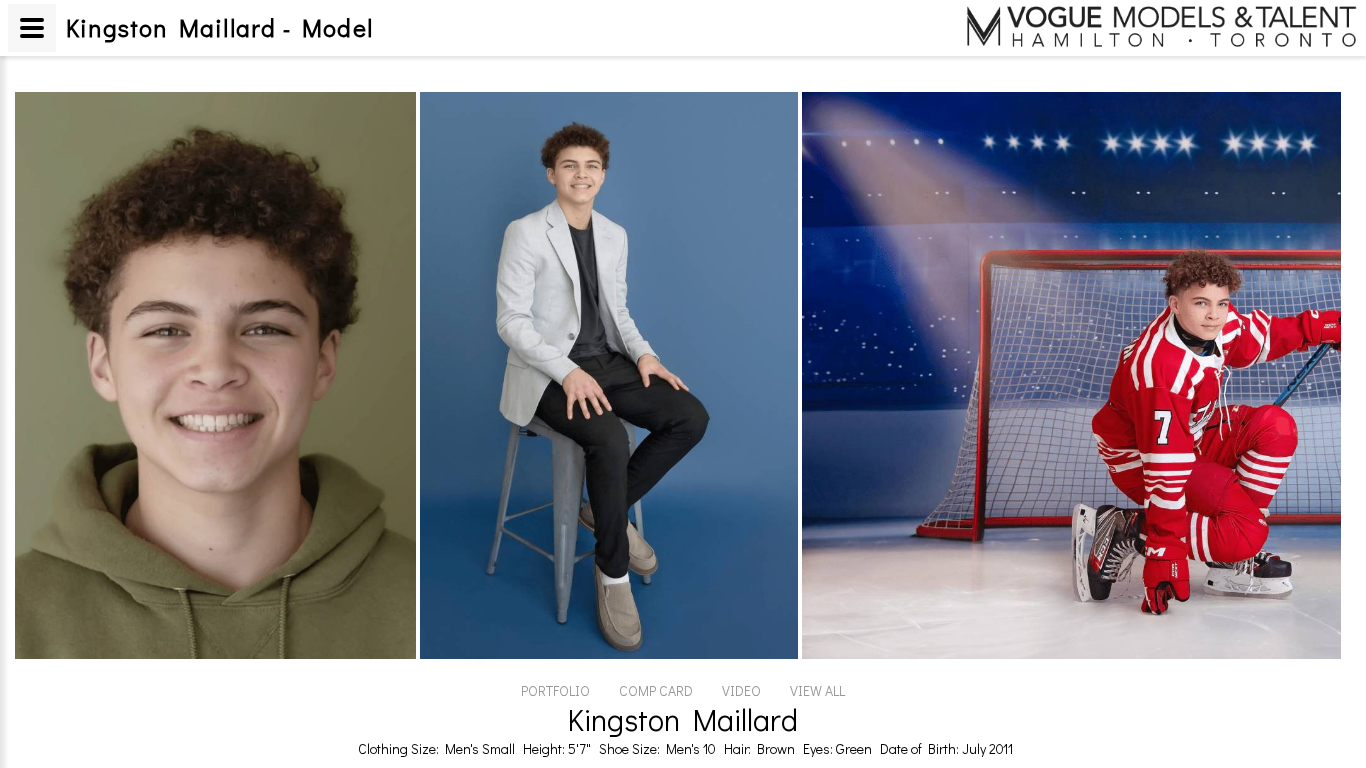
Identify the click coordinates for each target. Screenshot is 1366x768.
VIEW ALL (817, 690)
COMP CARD (656, 690)
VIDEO (741, 690)
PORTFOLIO (555, 690)
